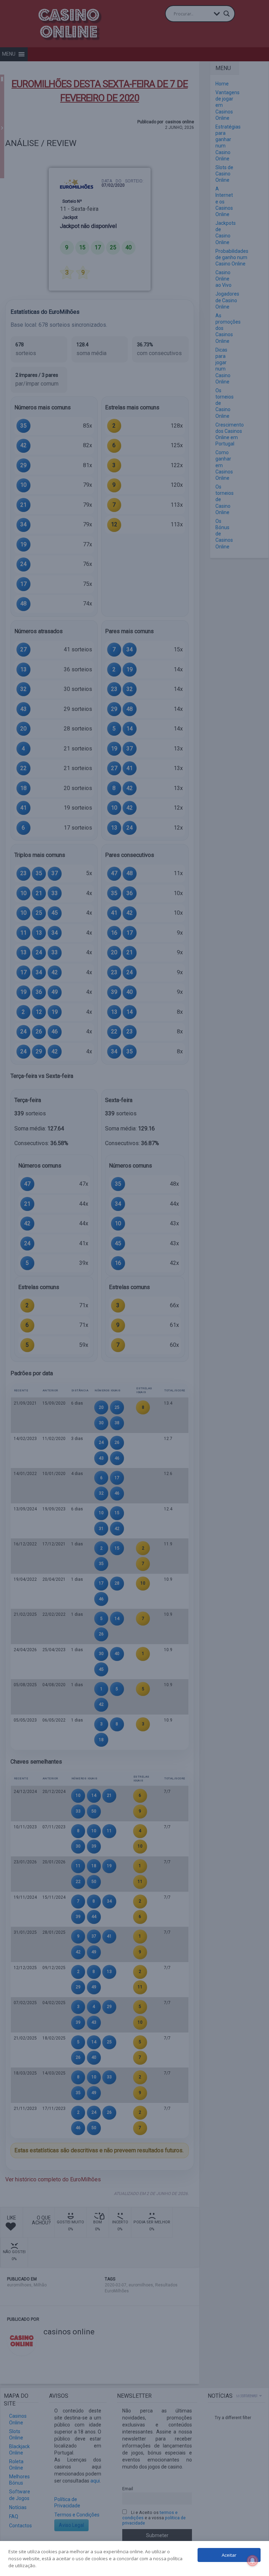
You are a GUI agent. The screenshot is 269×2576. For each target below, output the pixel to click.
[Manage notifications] (253, 2561)
